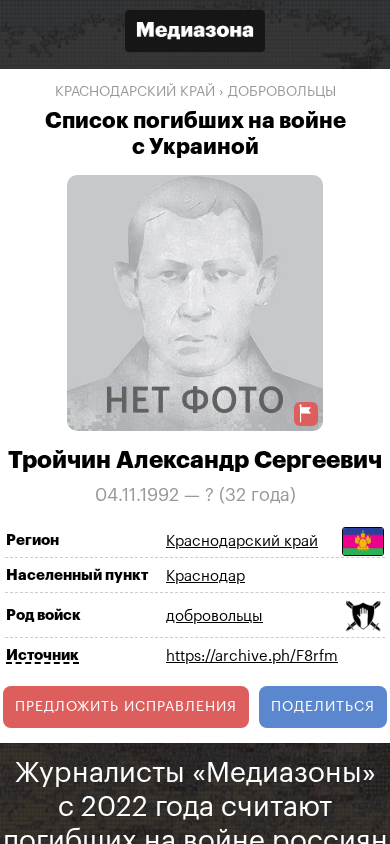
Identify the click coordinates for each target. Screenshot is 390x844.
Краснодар (205, 576)
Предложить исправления (126, 707)
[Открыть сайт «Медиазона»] (195, 33)
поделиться (323, 707)
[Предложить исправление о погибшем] (306, 413)
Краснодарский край (135, 92)
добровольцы (282, 92)
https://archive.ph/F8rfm (252, 656)
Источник (42, 655)
